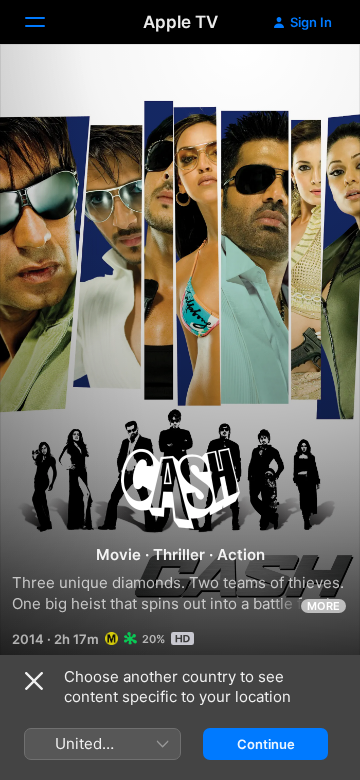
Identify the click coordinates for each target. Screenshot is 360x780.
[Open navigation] (47, 22)
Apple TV (180, 22)
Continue (266, 744)
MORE (323, 606)
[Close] (34, 681)
